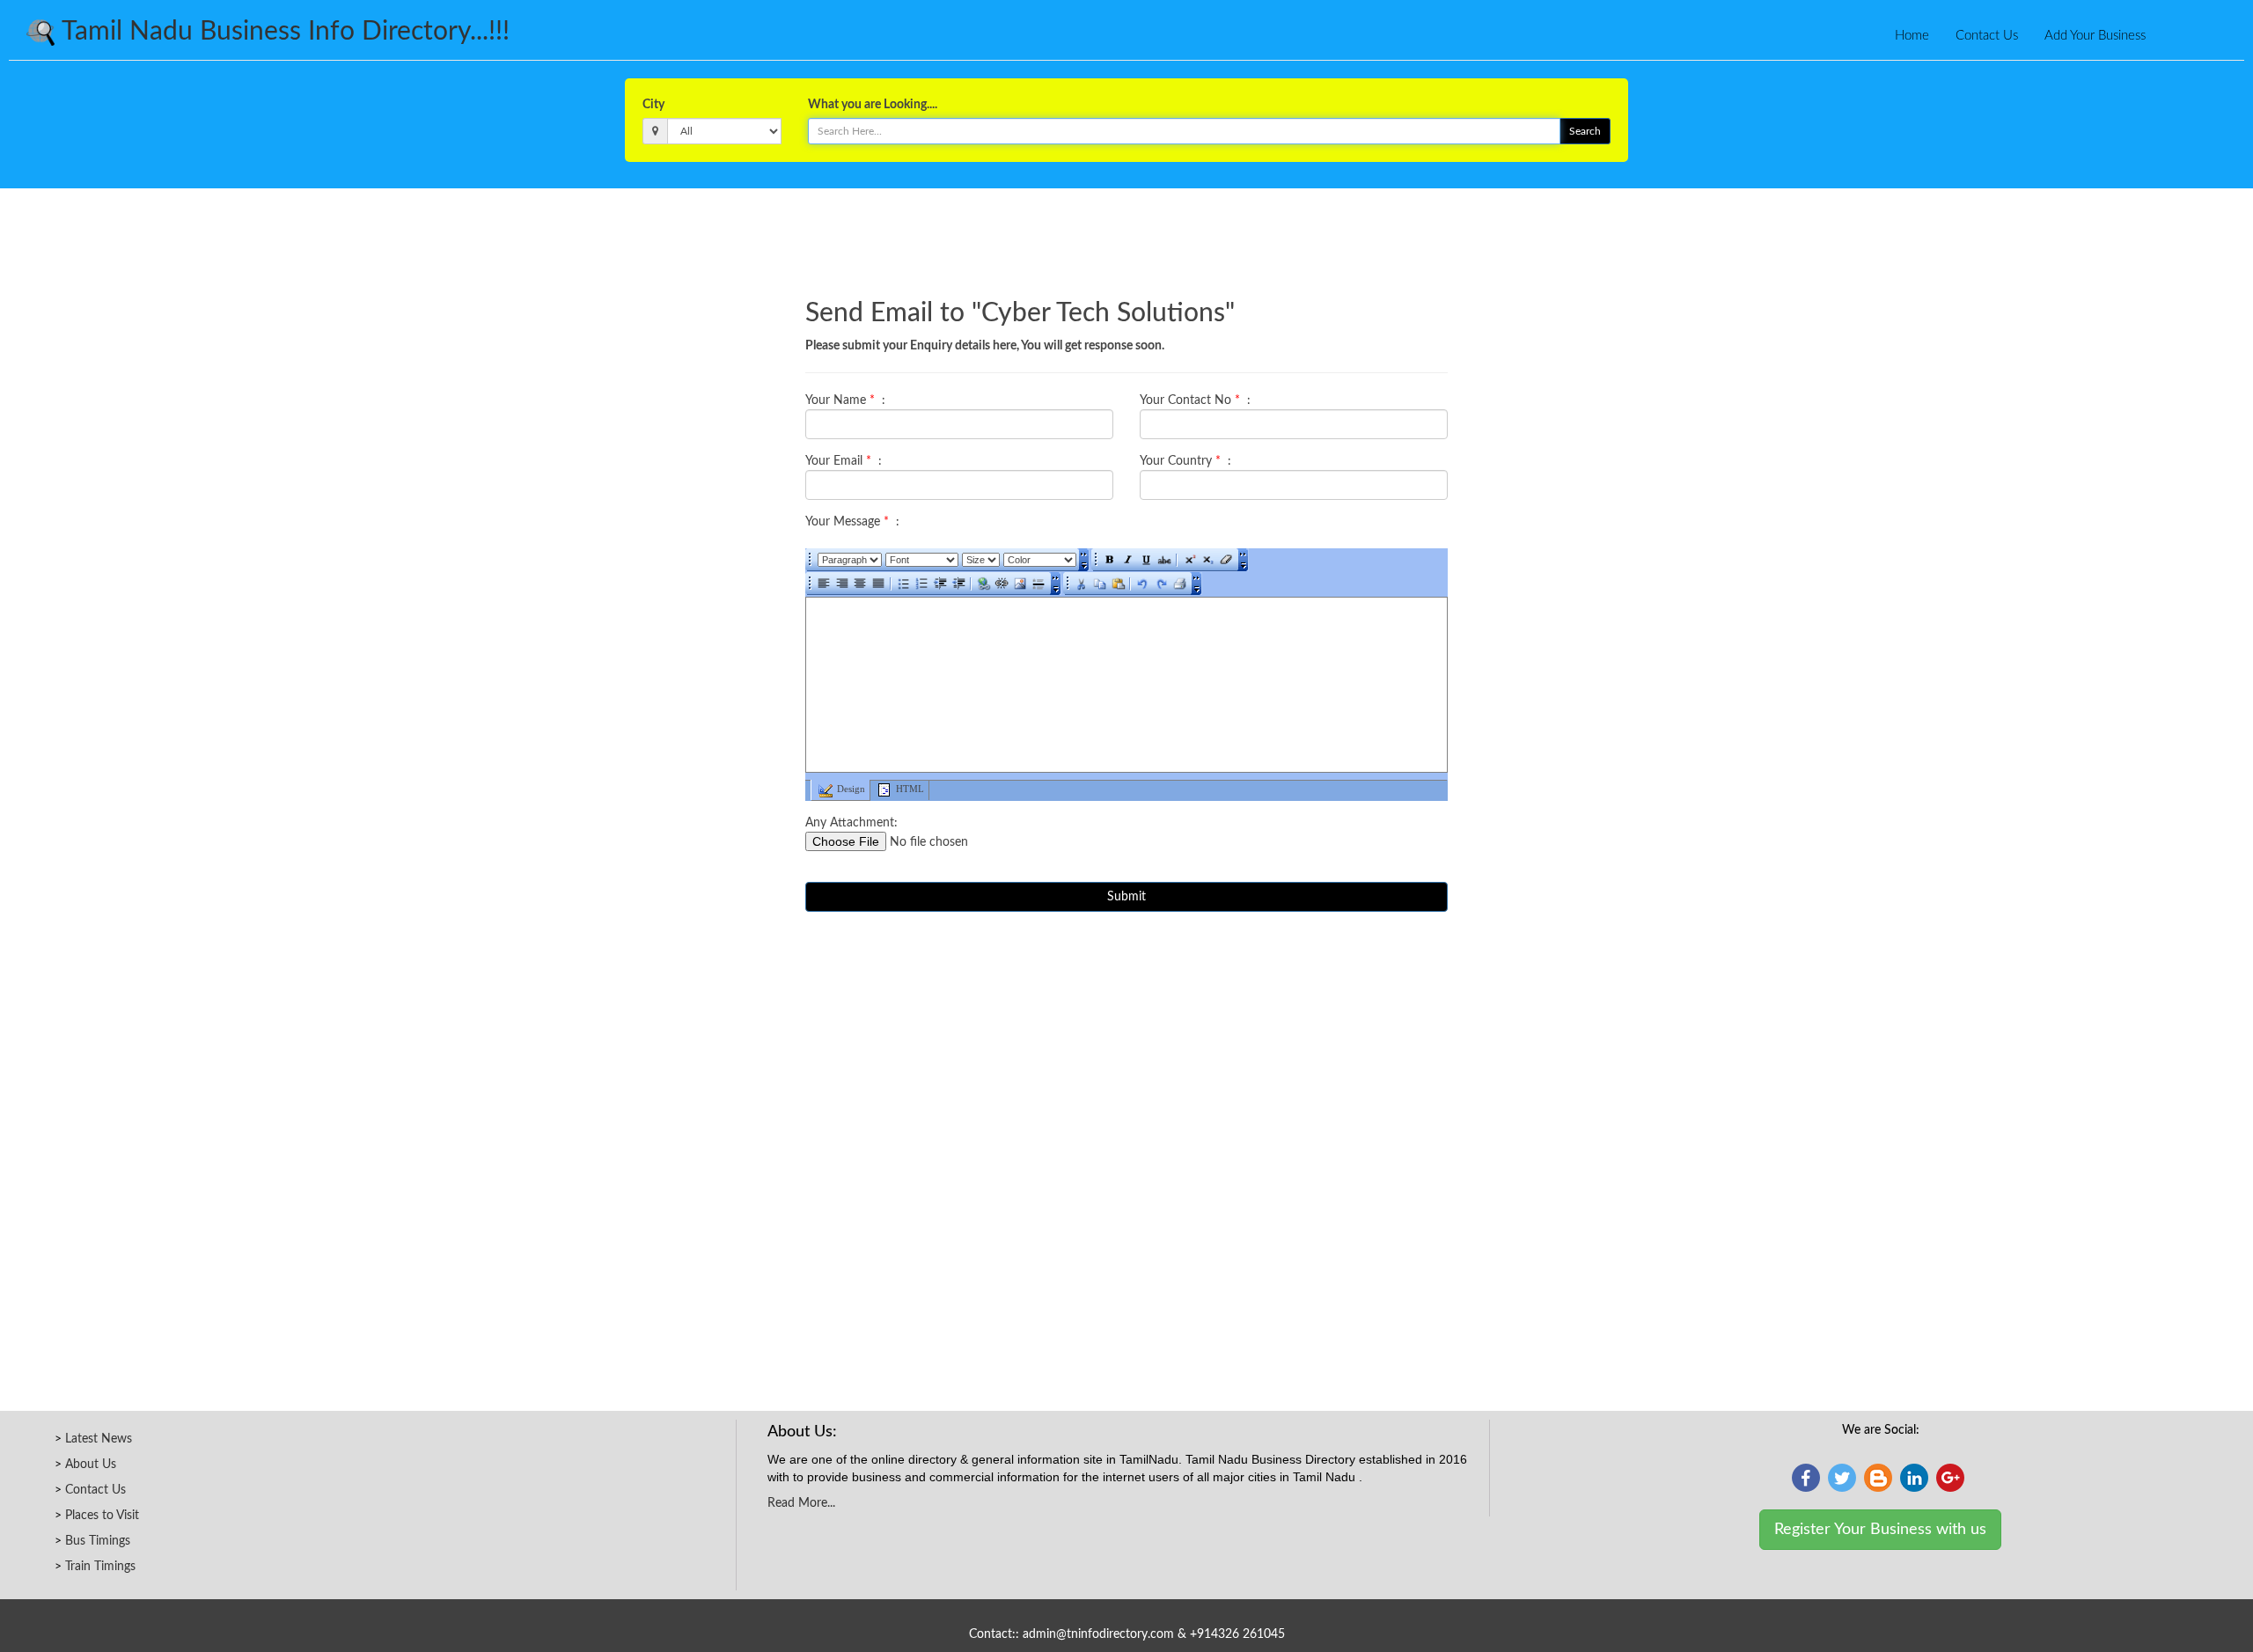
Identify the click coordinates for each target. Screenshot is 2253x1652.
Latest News (99, 1439)
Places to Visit (102, 1516)
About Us (91, 1465)
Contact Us (1987, 36)
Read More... (801, 1503)
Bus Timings (98, 1541)
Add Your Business (2095, 36)
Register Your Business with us (1880, 1530)
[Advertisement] (1126, 237)
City (653, 105)
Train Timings (100, 1567)
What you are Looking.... (873, 105)
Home (1912, 36)
